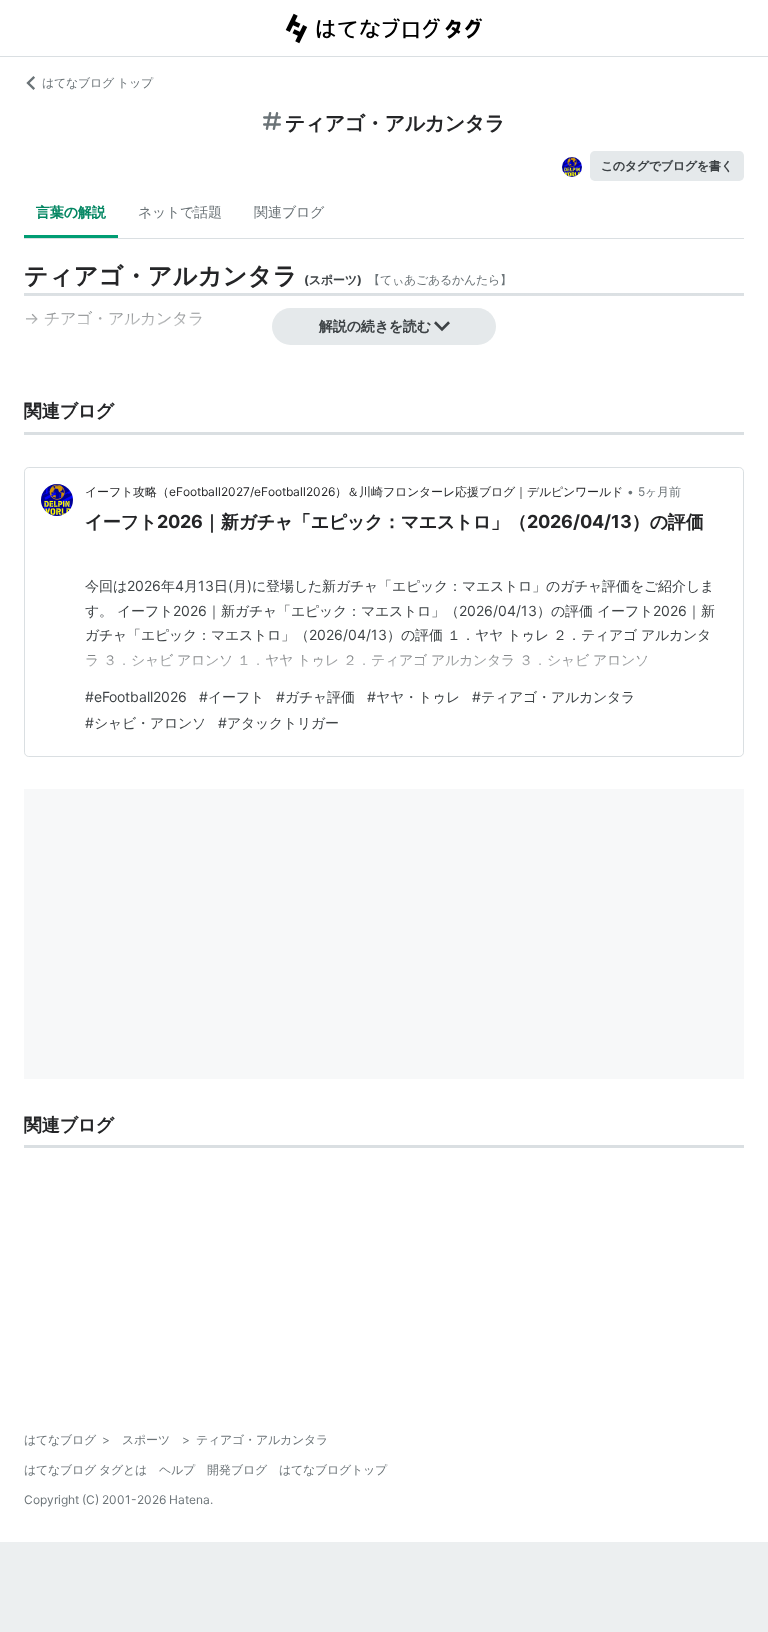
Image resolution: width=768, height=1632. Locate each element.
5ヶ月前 (659, 491)
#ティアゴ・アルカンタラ (553, 696)
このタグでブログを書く (667, 165)
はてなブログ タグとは (85, 1469)
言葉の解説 (71, 211)
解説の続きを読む (375, 325)
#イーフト (231, 696)
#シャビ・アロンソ (145, 722)
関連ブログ (289, 211)
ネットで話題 (180, 211)
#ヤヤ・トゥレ (413, 696)
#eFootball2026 (136, 696)
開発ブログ (237, 1469)
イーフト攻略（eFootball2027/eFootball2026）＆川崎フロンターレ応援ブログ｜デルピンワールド (354, 491)
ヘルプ (177, 1469)
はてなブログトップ (333, 1469)
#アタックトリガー (278, 722)
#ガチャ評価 (315, 696)
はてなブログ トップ (97, 82)
